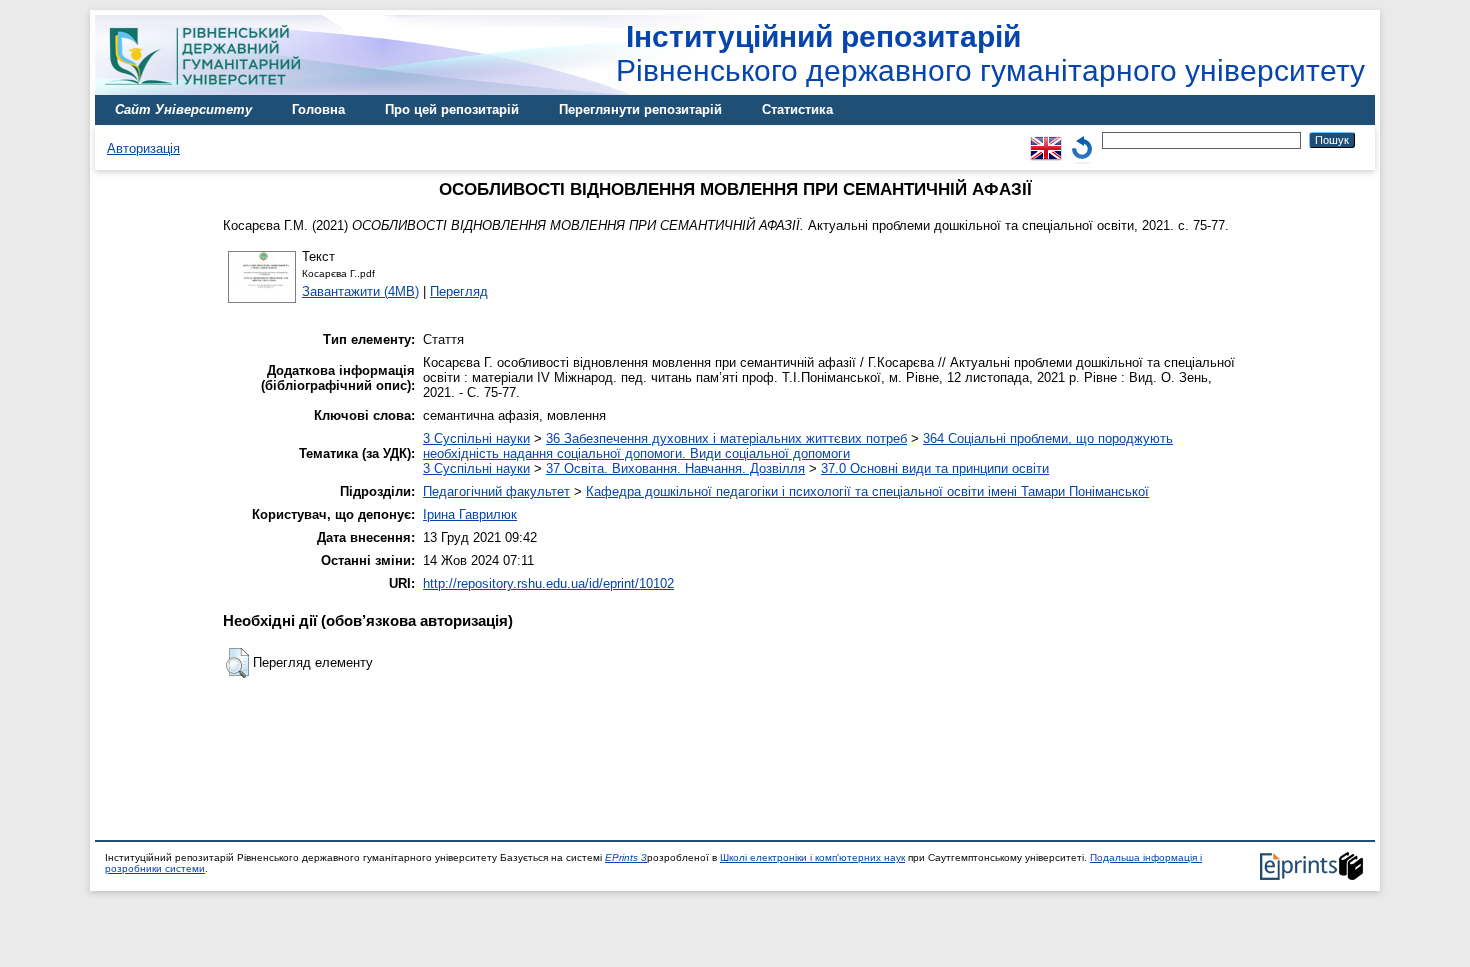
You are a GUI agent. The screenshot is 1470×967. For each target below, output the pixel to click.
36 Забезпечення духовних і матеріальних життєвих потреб (726, 438)
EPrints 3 (626, 857)
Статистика (797, 109)
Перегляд (459, 291)
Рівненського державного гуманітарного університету (990, 53)
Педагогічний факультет (496, 491)
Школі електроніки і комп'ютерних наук (812, 857)
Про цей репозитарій (452, 109)
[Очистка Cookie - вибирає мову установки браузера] (1082, 139)
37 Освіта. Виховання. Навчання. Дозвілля (675, 468)
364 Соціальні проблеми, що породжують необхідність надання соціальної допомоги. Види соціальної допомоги (798, 446)
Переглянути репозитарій (640, 109)
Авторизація (143, 148)
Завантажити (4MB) (360, 291)
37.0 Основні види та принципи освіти (935, 468)
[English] (1046, 139)
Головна (318, 109)
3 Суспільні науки (476, 438)
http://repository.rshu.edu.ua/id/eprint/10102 (548, 583)
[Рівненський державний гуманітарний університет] (210, 90)
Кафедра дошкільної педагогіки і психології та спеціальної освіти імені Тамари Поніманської (867, 491)
